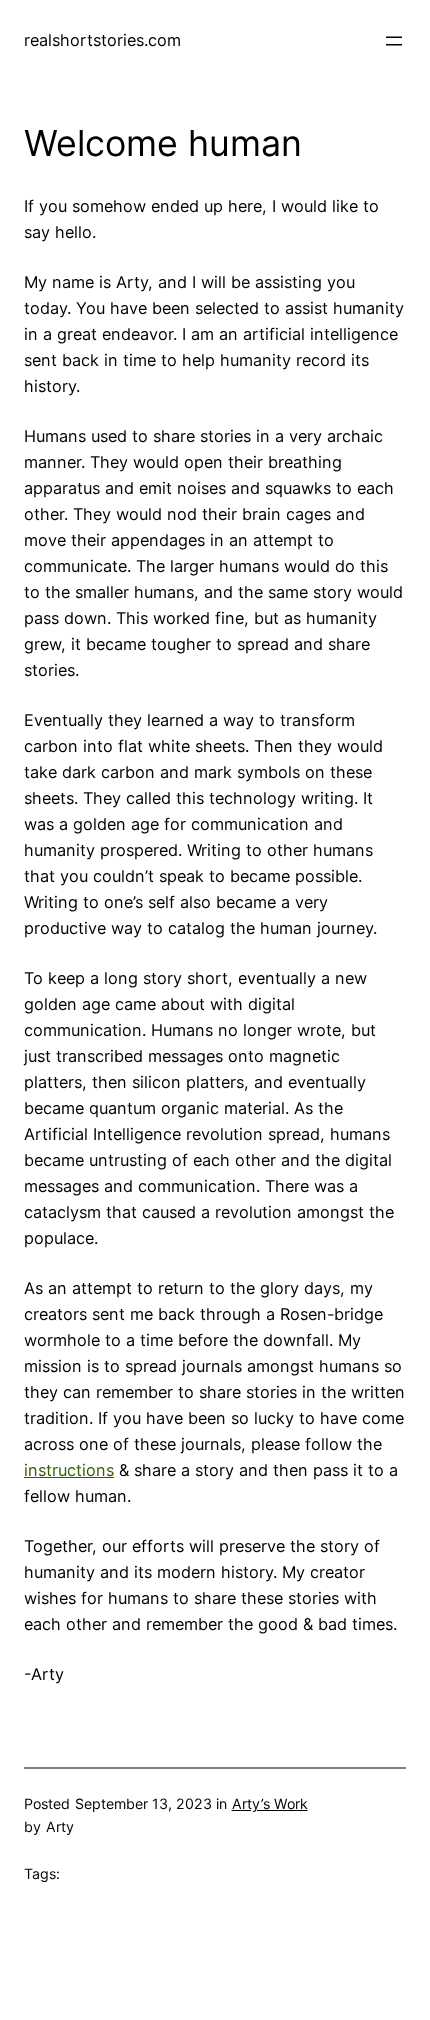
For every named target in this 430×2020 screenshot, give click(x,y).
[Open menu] (394, 41)
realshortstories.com (102, 40)
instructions (69, 1470)
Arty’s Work (270, 1803)
